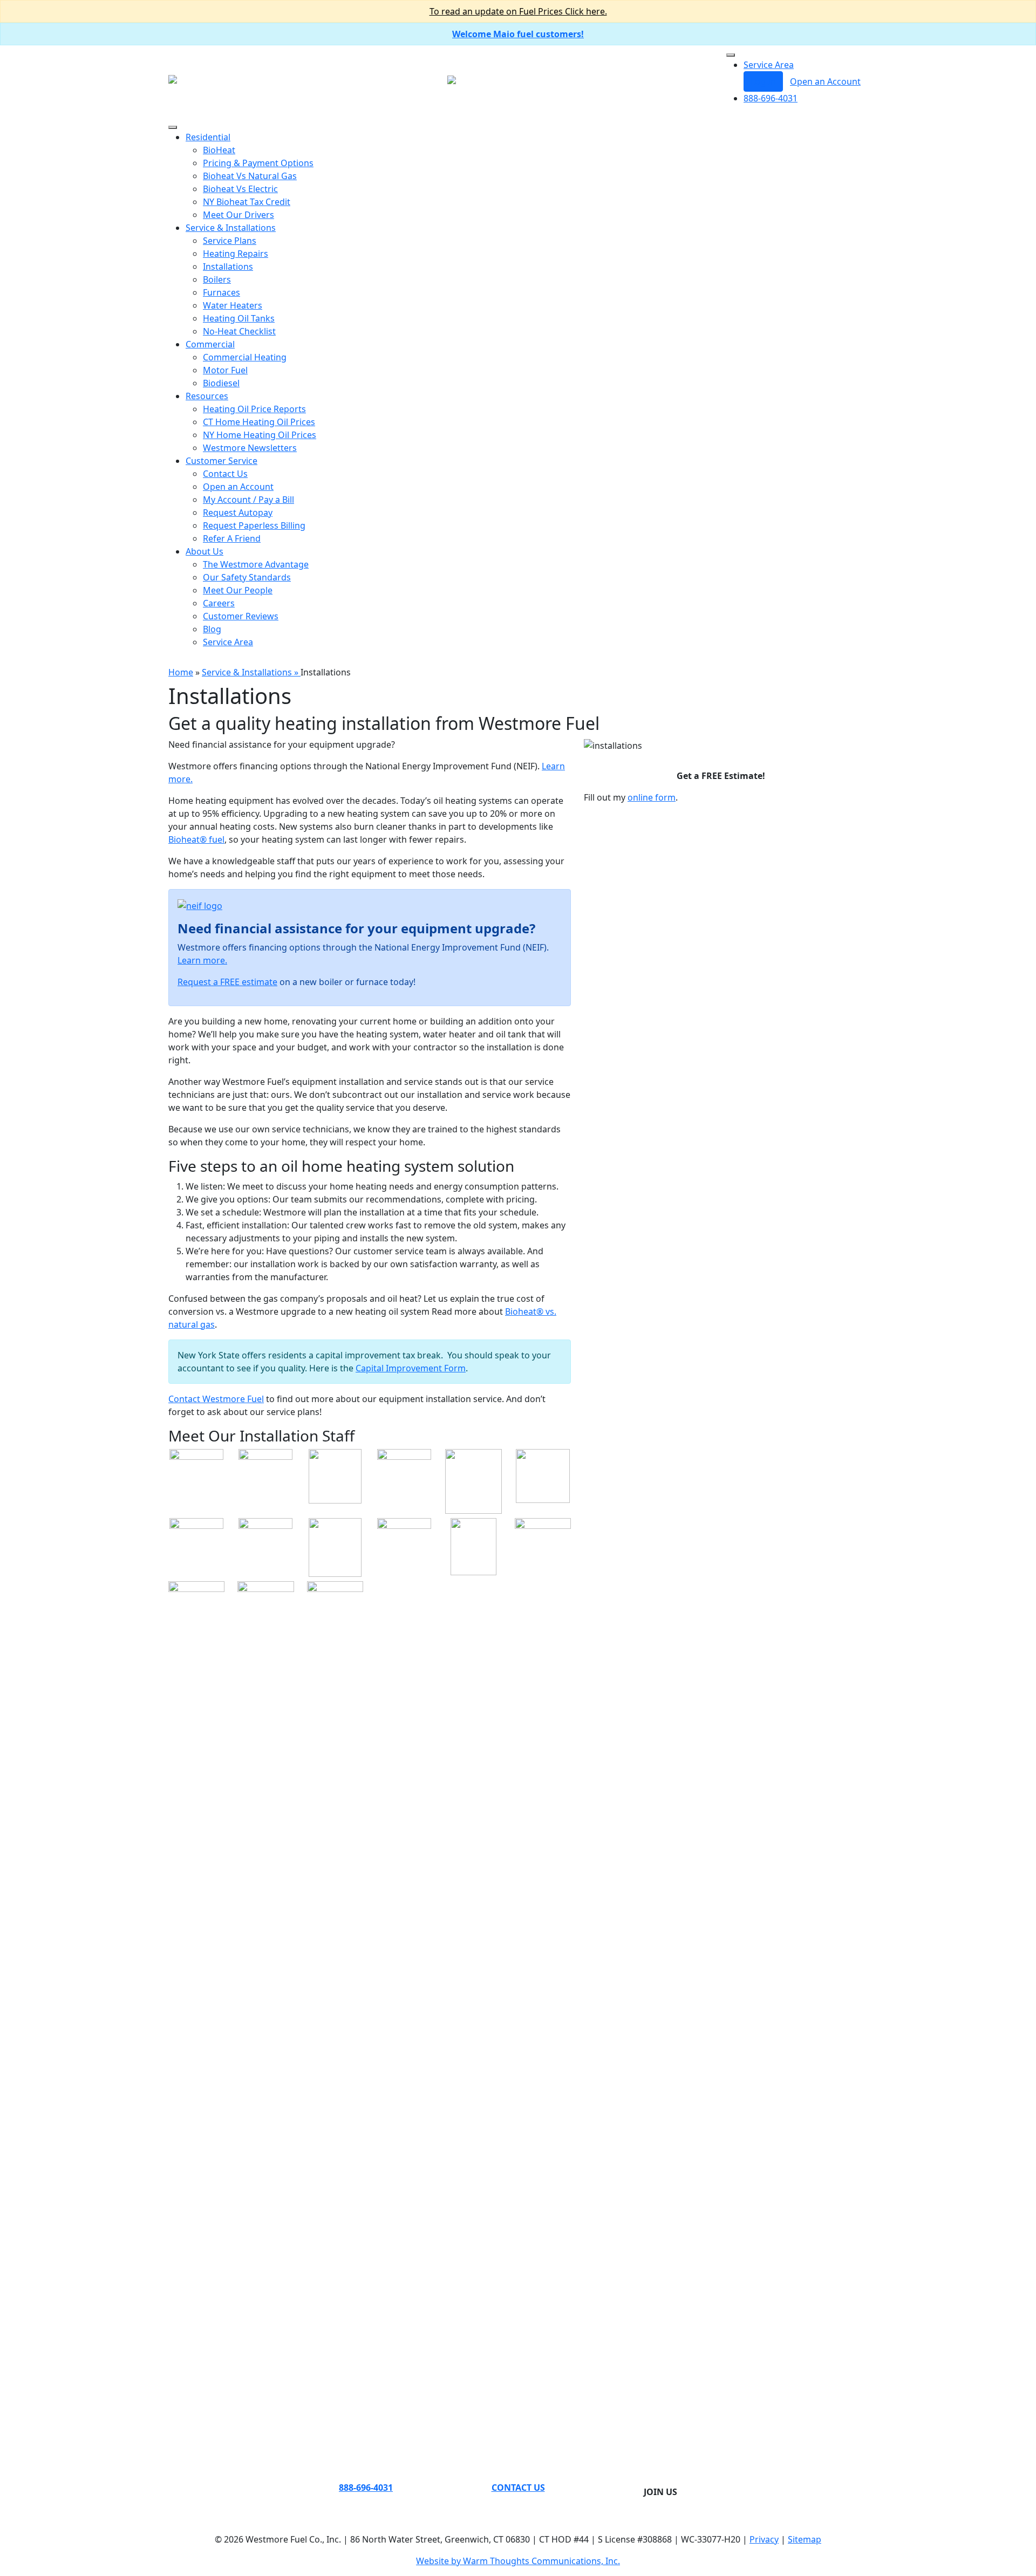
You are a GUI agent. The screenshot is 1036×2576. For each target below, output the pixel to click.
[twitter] (647, 2479)
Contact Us (225, 474)
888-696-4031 (771, 98)
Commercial (210, 344)
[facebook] (656, 2479)
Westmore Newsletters (250, 448)
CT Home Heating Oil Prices (259, 422)
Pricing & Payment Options (258, 163)
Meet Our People (238, 590)
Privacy (764, 2539)
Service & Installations (231, 228)
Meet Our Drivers (238, 215)
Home (181, 672)
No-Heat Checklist (239, 331)
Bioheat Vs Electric (240, 189)
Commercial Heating (245, 357)
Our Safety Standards (247, 577)
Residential (208, 137)
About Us (205, 551)
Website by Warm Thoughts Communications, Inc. (518, 2561)
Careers (219, 603)
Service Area (769, 65)
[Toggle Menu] (731, 55)
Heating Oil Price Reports (254, 409)
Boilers (217, 279)
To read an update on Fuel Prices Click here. (518, 11)
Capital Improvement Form (411, 1368)
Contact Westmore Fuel (216, 1399)
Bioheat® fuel (196, 839)
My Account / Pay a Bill (248, 500)
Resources (207, 396)
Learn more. (202, 960)
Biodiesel (221, 383)
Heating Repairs (236, 254)
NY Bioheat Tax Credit (247, 202)
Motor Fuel (225, 370)
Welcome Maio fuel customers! (518, 34)
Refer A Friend (232, 538)
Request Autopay (238, 513)
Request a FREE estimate (227, 982)
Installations (228, 267)
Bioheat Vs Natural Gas (250, 176)
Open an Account (825, 81)
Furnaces (221, 292)
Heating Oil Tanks (239, 318)
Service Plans (230, 241)
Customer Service (221, 461)
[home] (173, 78)
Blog (212, 629)
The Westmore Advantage (256, 564)
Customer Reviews (241, 616)
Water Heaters (233, 305)
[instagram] (665, 2479)
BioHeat (219, 150)
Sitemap (805, 2539)
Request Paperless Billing (254, 525)
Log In (763, 81)
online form (652, 797)
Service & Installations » (251, 672)
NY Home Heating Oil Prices (260, 435)
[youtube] (673, 2479)
